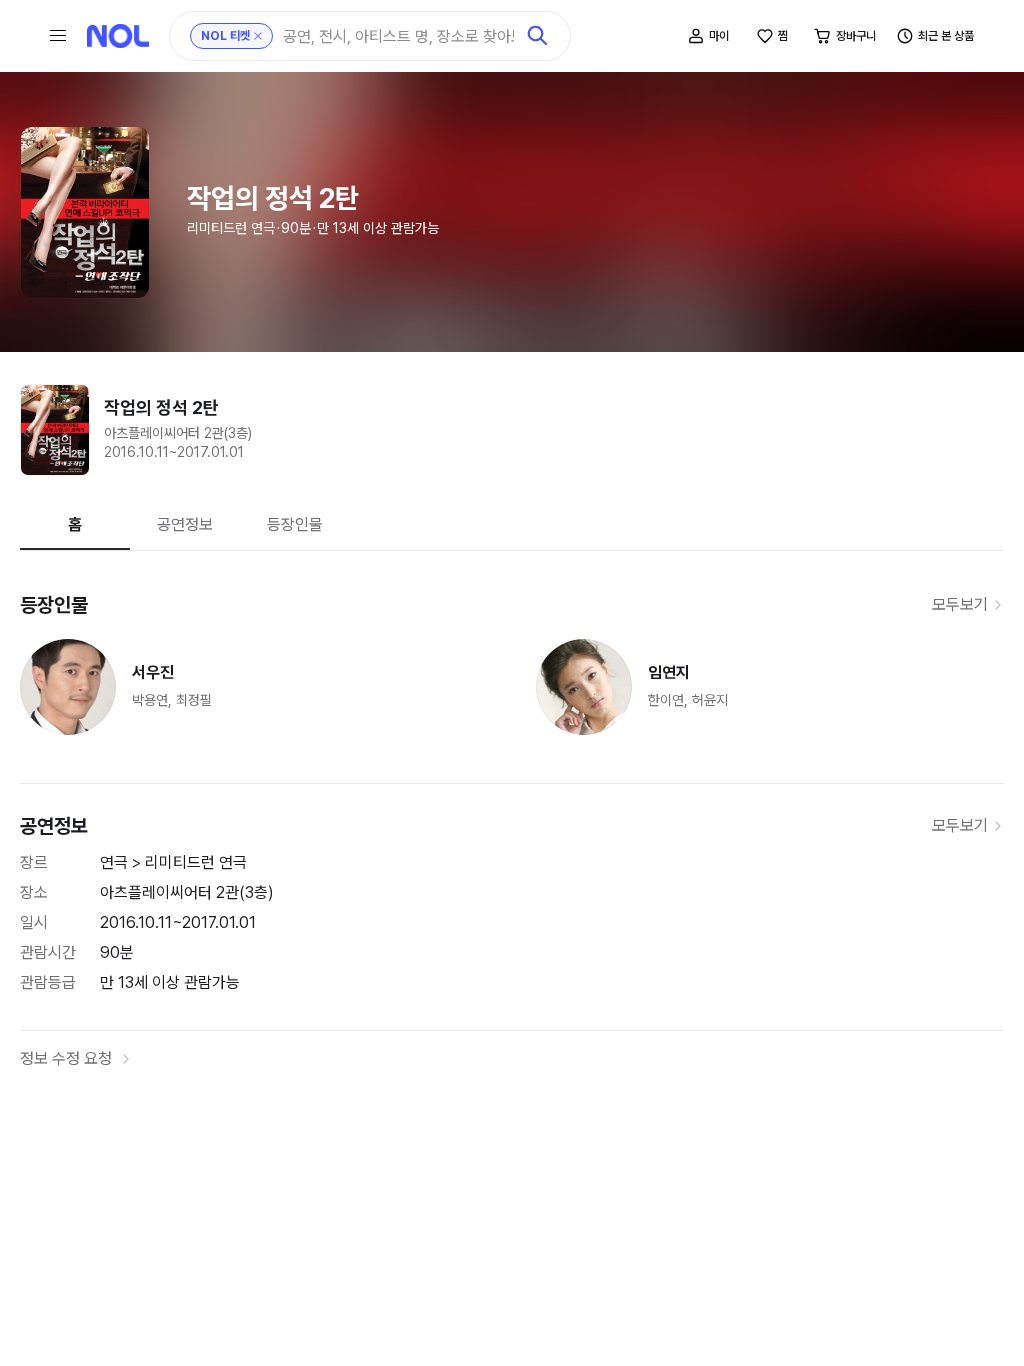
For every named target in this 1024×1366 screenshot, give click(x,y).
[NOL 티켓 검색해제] (258, 36)
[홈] (118, 36)
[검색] (538, 36)
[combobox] (398, 36)
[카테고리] (58, 36)
